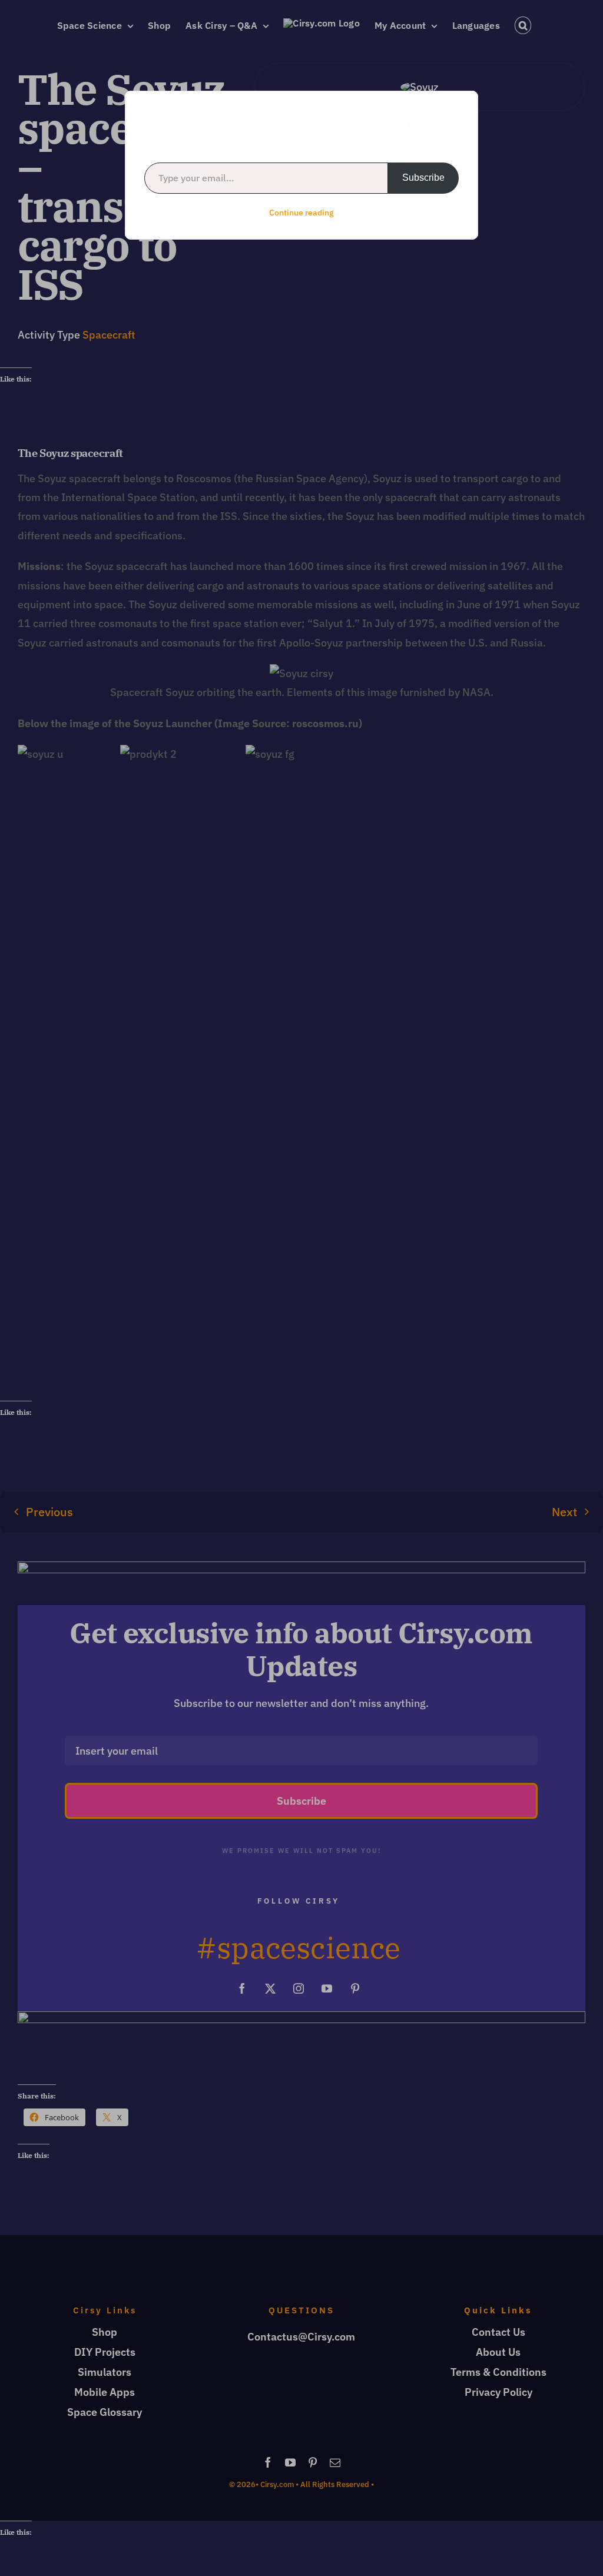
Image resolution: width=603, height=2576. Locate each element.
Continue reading (301, 213)
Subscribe (423, 178)
